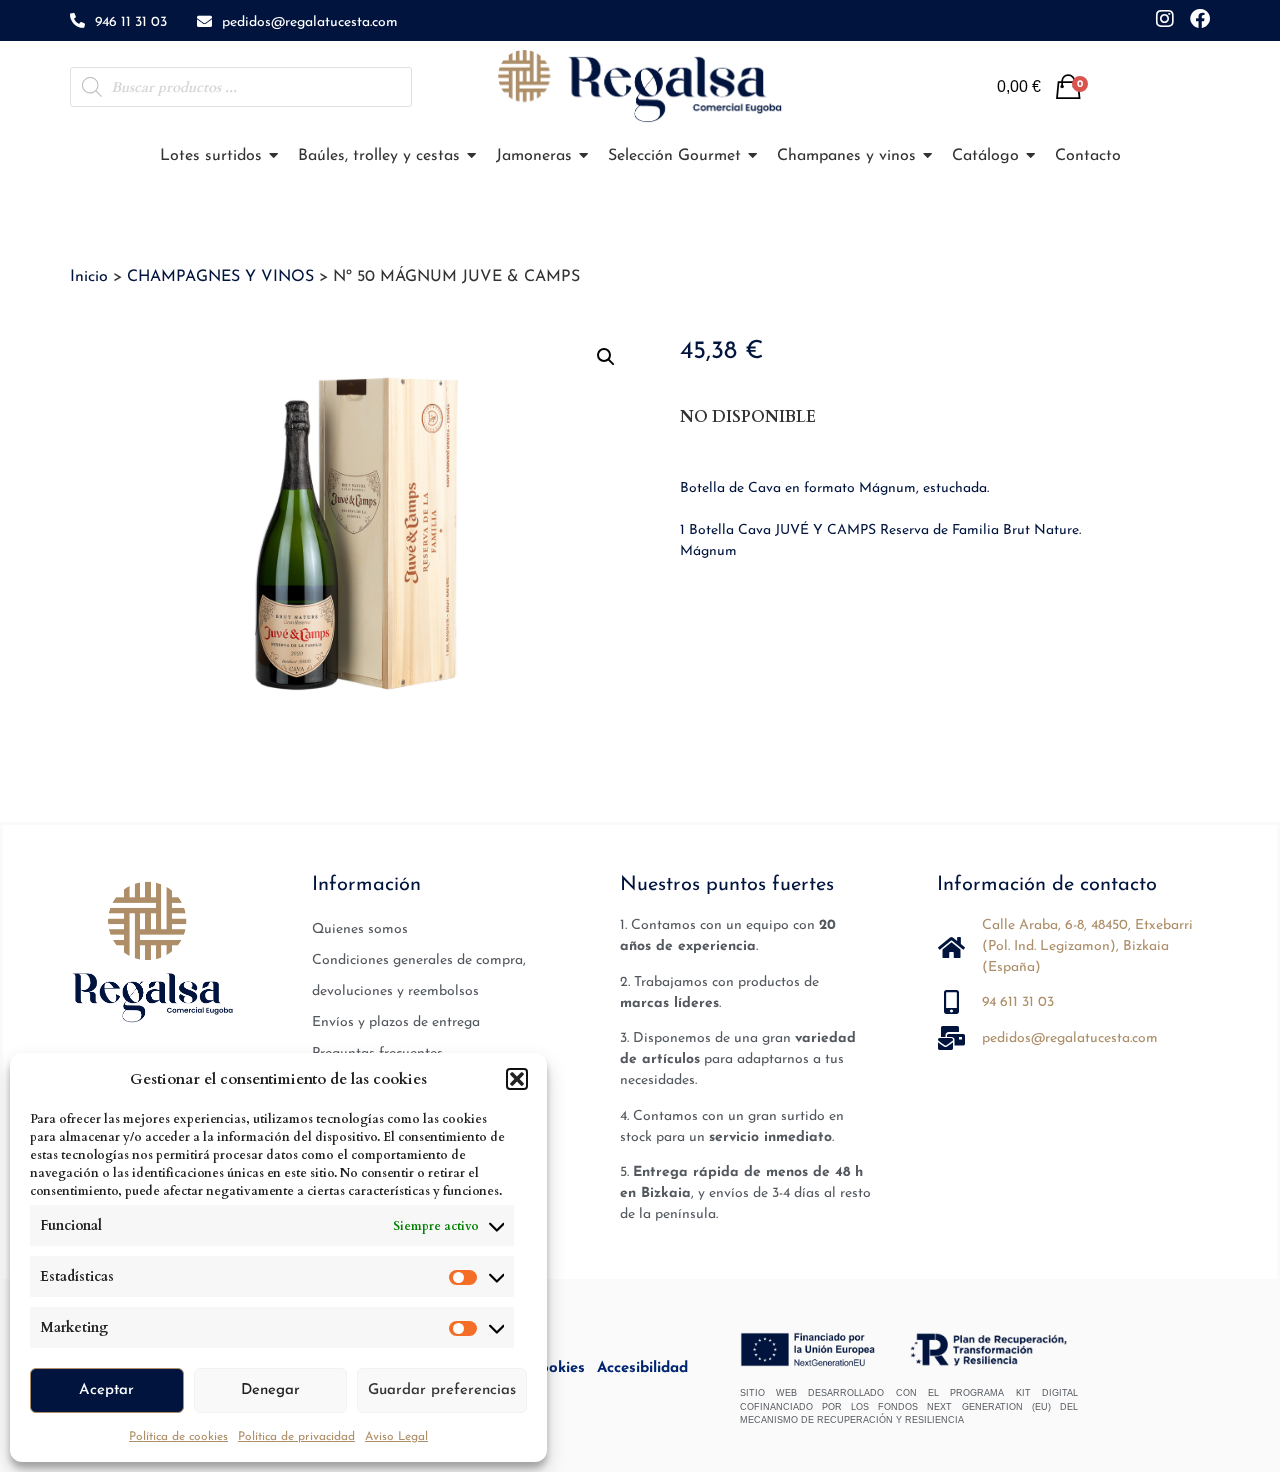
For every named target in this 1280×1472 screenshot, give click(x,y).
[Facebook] (1200, 19)
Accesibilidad (642, 1368)
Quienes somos (360, 929)
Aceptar (106, 1390)
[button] (517, 1079)
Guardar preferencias (442, 1390)
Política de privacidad (296, 1437)
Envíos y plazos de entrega (396, 1022)
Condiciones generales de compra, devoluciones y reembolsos (419, 976)
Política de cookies (178, 1437)
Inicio (89, 277)
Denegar (270, 1390)
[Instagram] (1165, 19)
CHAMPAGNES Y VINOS (220, 277)
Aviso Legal (396, 1437)
